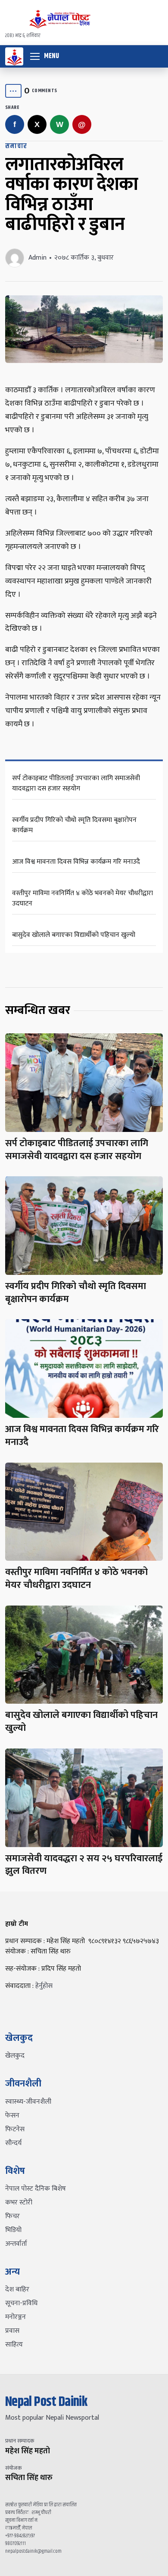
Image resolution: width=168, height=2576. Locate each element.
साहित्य (14, 2345)
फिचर (12, 2216)
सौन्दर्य (13, 2143)
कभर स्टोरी (19, 2202)
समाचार (16, 146)
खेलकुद (15, 2056)
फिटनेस (15, 2129)
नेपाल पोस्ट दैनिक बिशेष (36, 2189)
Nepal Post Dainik (46, 2402)
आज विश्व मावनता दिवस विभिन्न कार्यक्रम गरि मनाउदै (76, 862)
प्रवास (12, 2331)
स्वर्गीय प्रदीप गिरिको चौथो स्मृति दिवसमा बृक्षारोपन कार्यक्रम (74, 825)
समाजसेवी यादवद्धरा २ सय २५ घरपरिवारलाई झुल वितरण (84, 1865)
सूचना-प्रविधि (21, 2303)
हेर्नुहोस (44, 1986)
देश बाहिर (17, 2289)
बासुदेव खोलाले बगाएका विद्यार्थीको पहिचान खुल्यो (74, 935)
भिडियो (13, 2230)
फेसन (12, 2116)
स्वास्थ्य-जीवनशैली (28, 2102)
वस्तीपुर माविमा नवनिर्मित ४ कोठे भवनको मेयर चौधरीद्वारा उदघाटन (82, 898)
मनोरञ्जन (16, 2317)
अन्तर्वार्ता (16, 2244)
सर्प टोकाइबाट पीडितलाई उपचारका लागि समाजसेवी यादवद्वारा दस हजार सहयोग (76, 783)
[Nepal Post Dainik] (14, 56)
